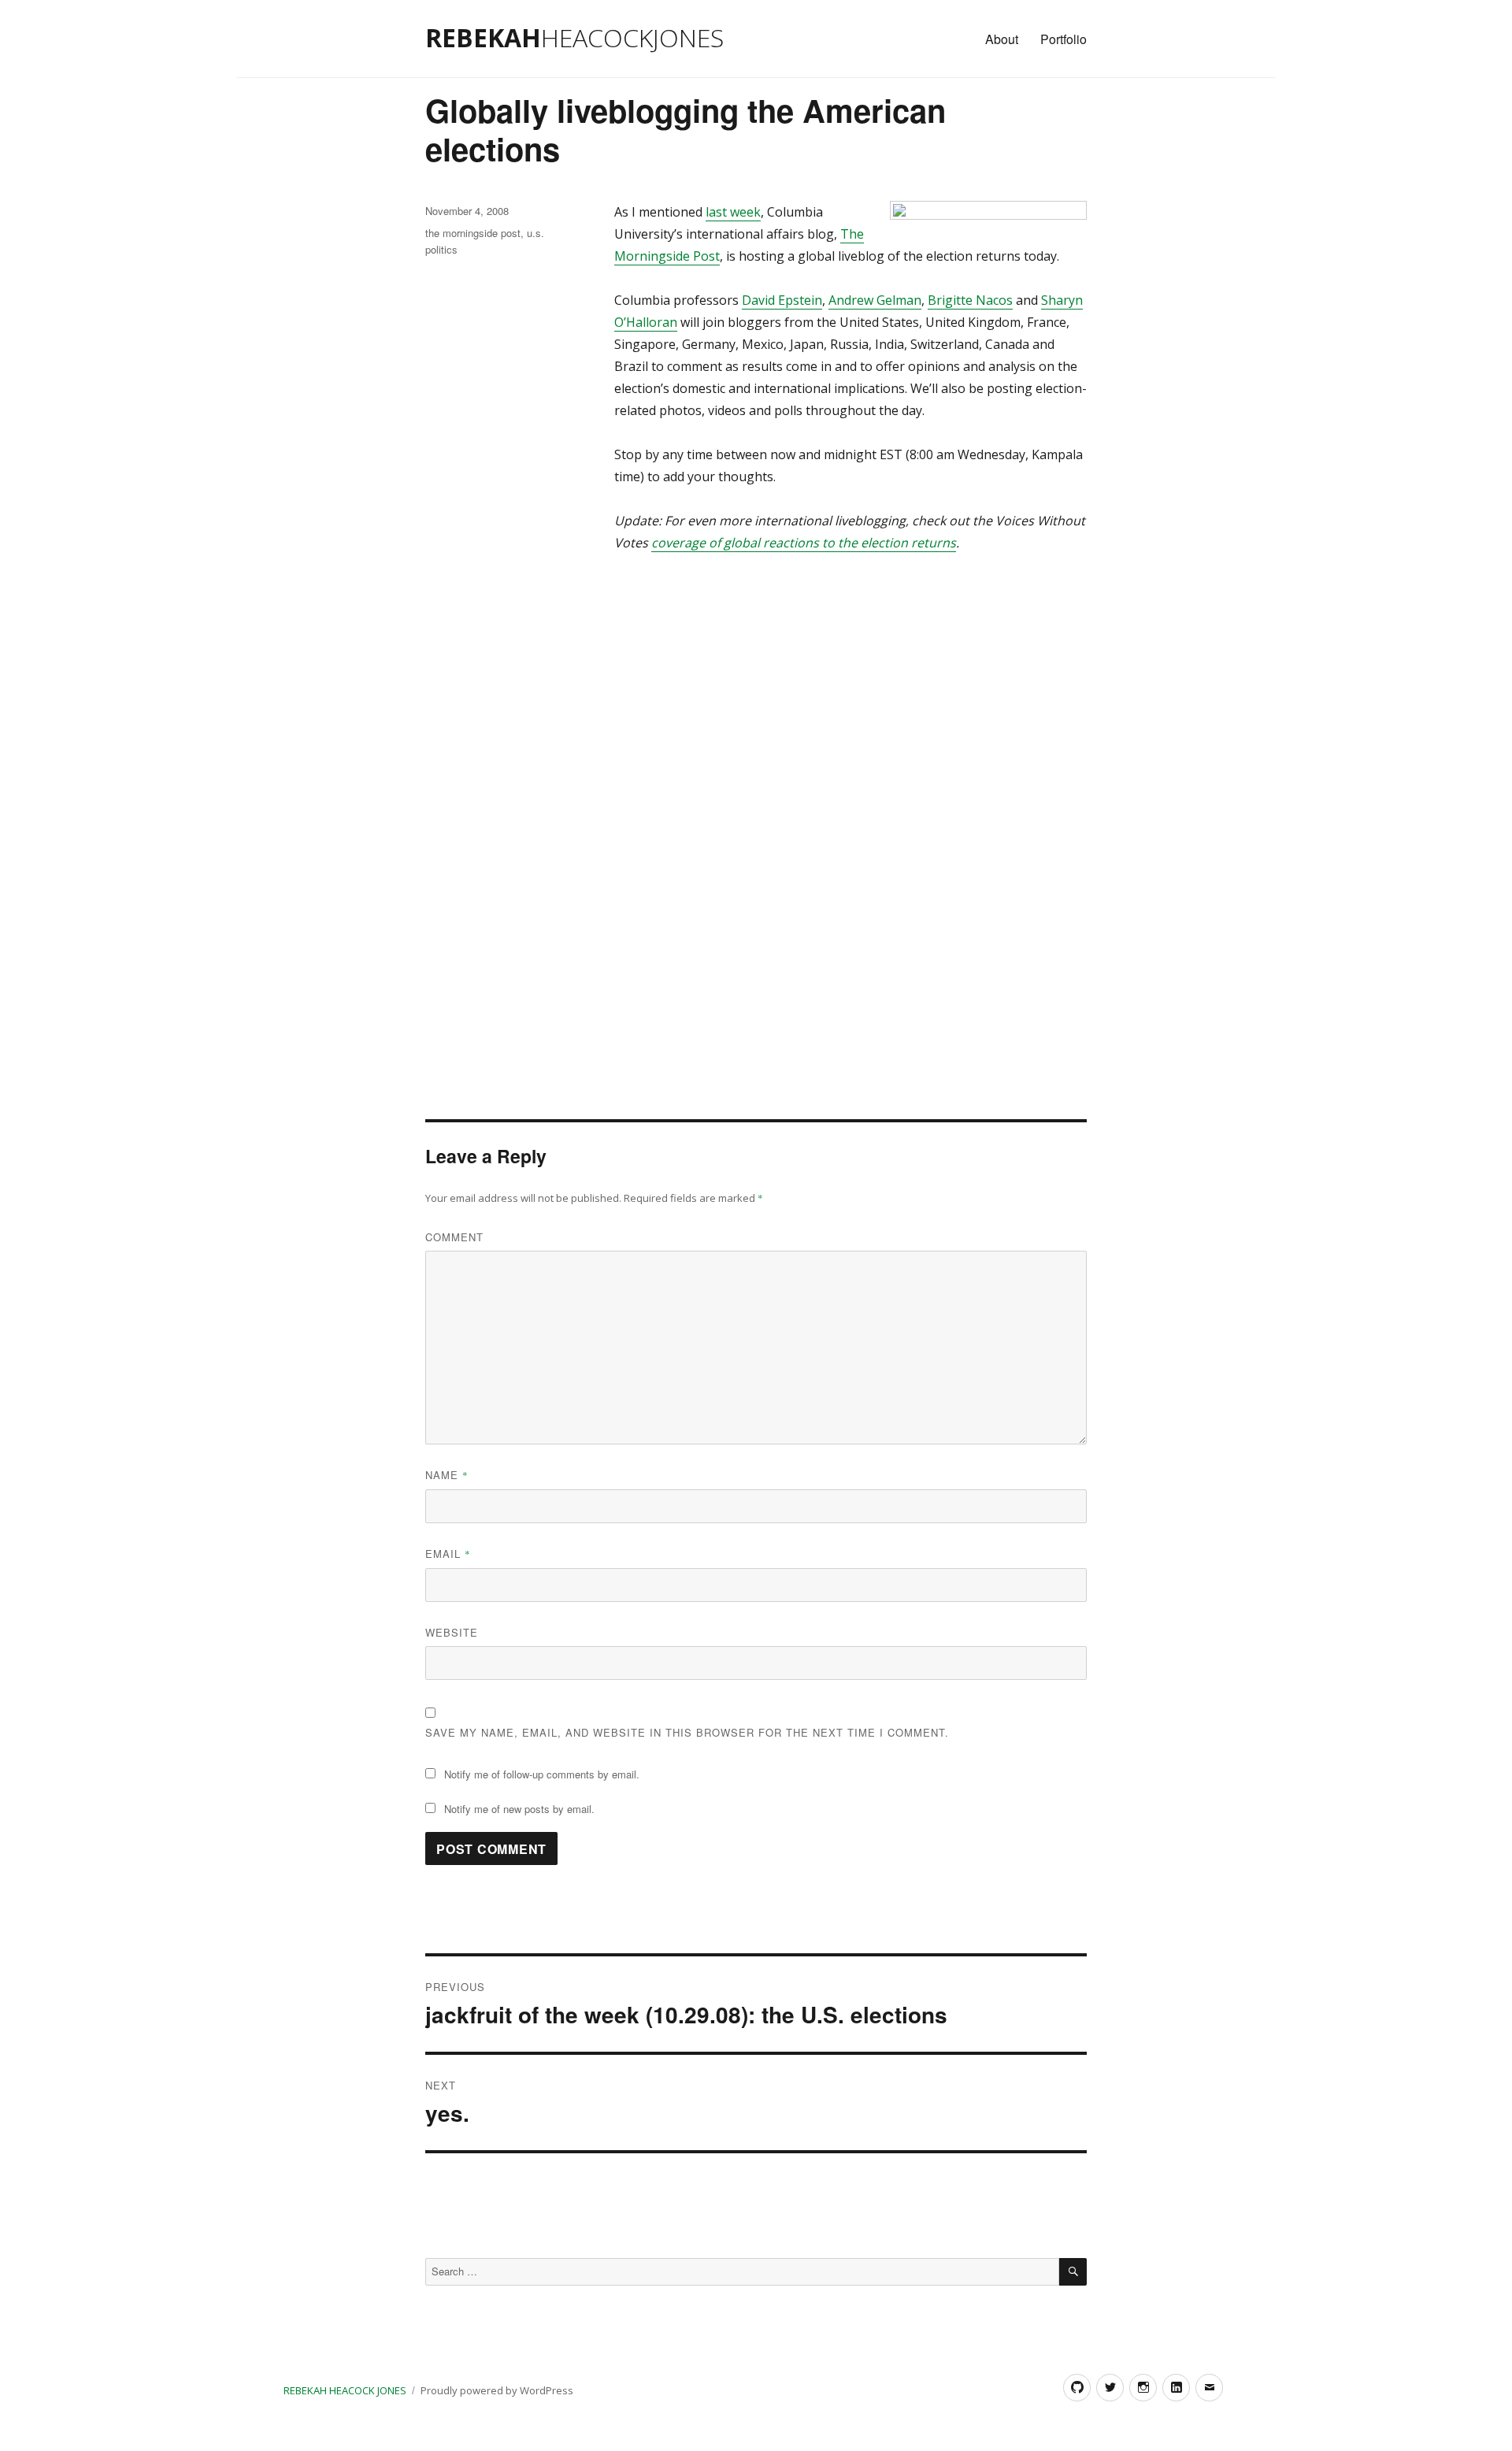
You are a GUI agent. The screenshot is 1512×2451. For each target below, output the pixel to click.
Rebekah (574, 37)
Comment (454, 1237)
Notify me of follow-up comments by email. (542, 1774)
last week (733, 212)
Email (448, 1554)
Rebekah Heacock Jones (345, 2390)
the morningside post (473, 233)
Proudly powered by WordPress (497, 2390)
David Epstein (782, 300)
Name (447, 1475)
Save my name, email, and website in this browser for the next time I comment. (687, 1732)
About (1002, 39)
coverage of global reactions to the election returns (804, 543)
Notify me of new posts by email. (519, 1809)
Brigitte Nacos (970, 300)
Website (452, 1632)
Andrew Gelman (875, 300)
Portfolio (1064, 39)
